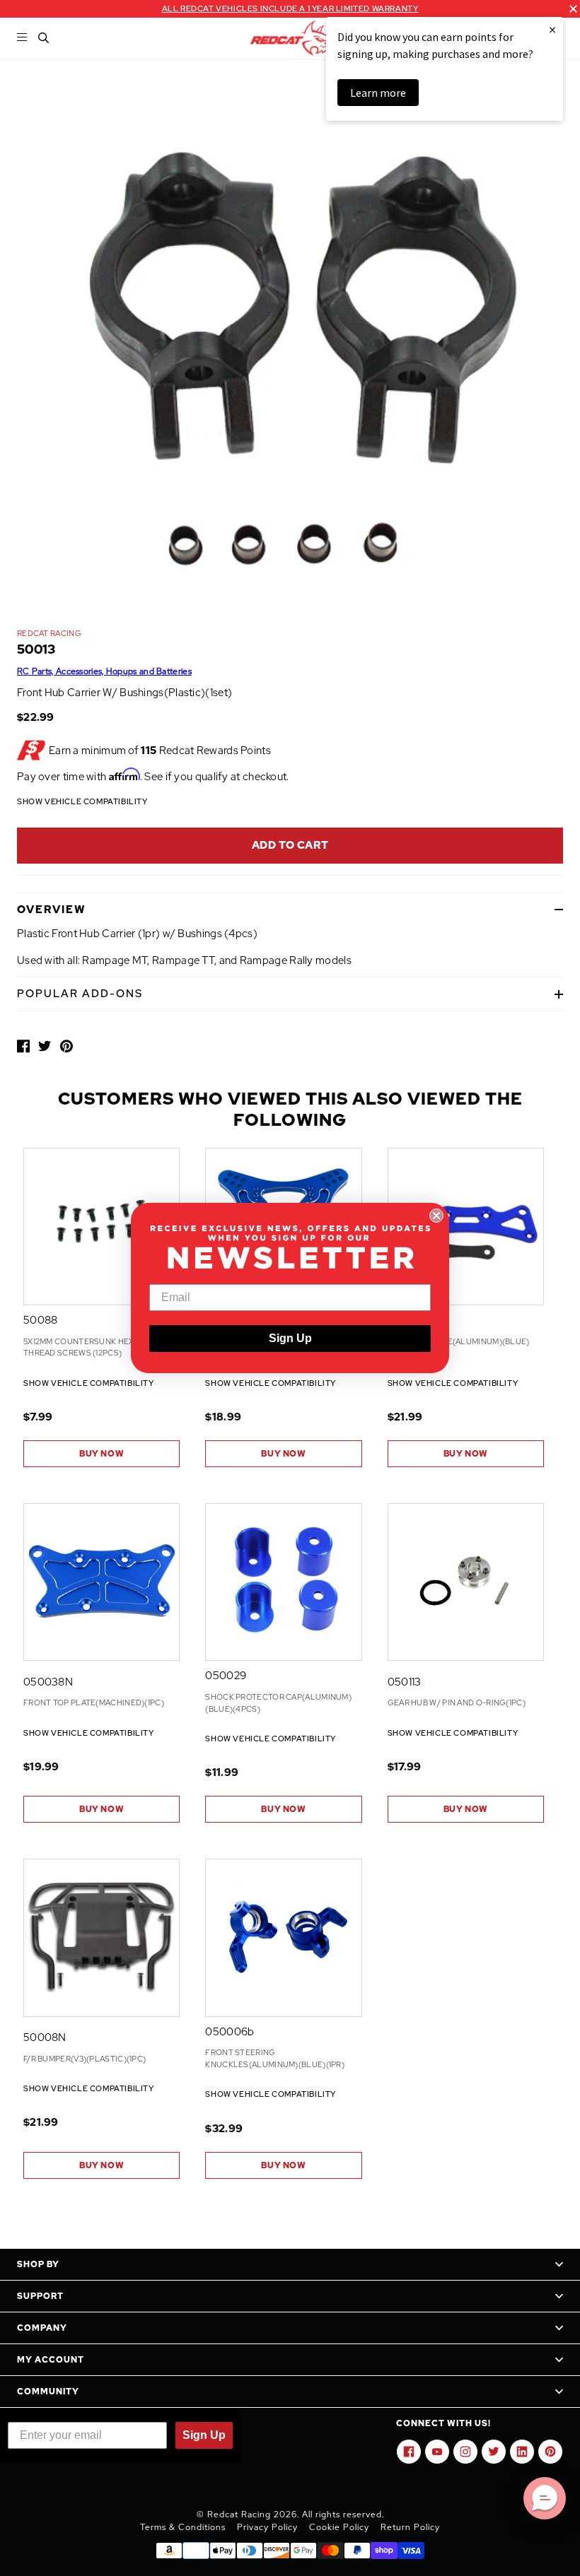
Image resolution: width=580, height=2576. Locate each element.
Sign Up (290, 1338)
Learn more (378, 93)
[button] (545, 2498)
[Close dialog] (436, 1216)
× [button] (552, 29)
